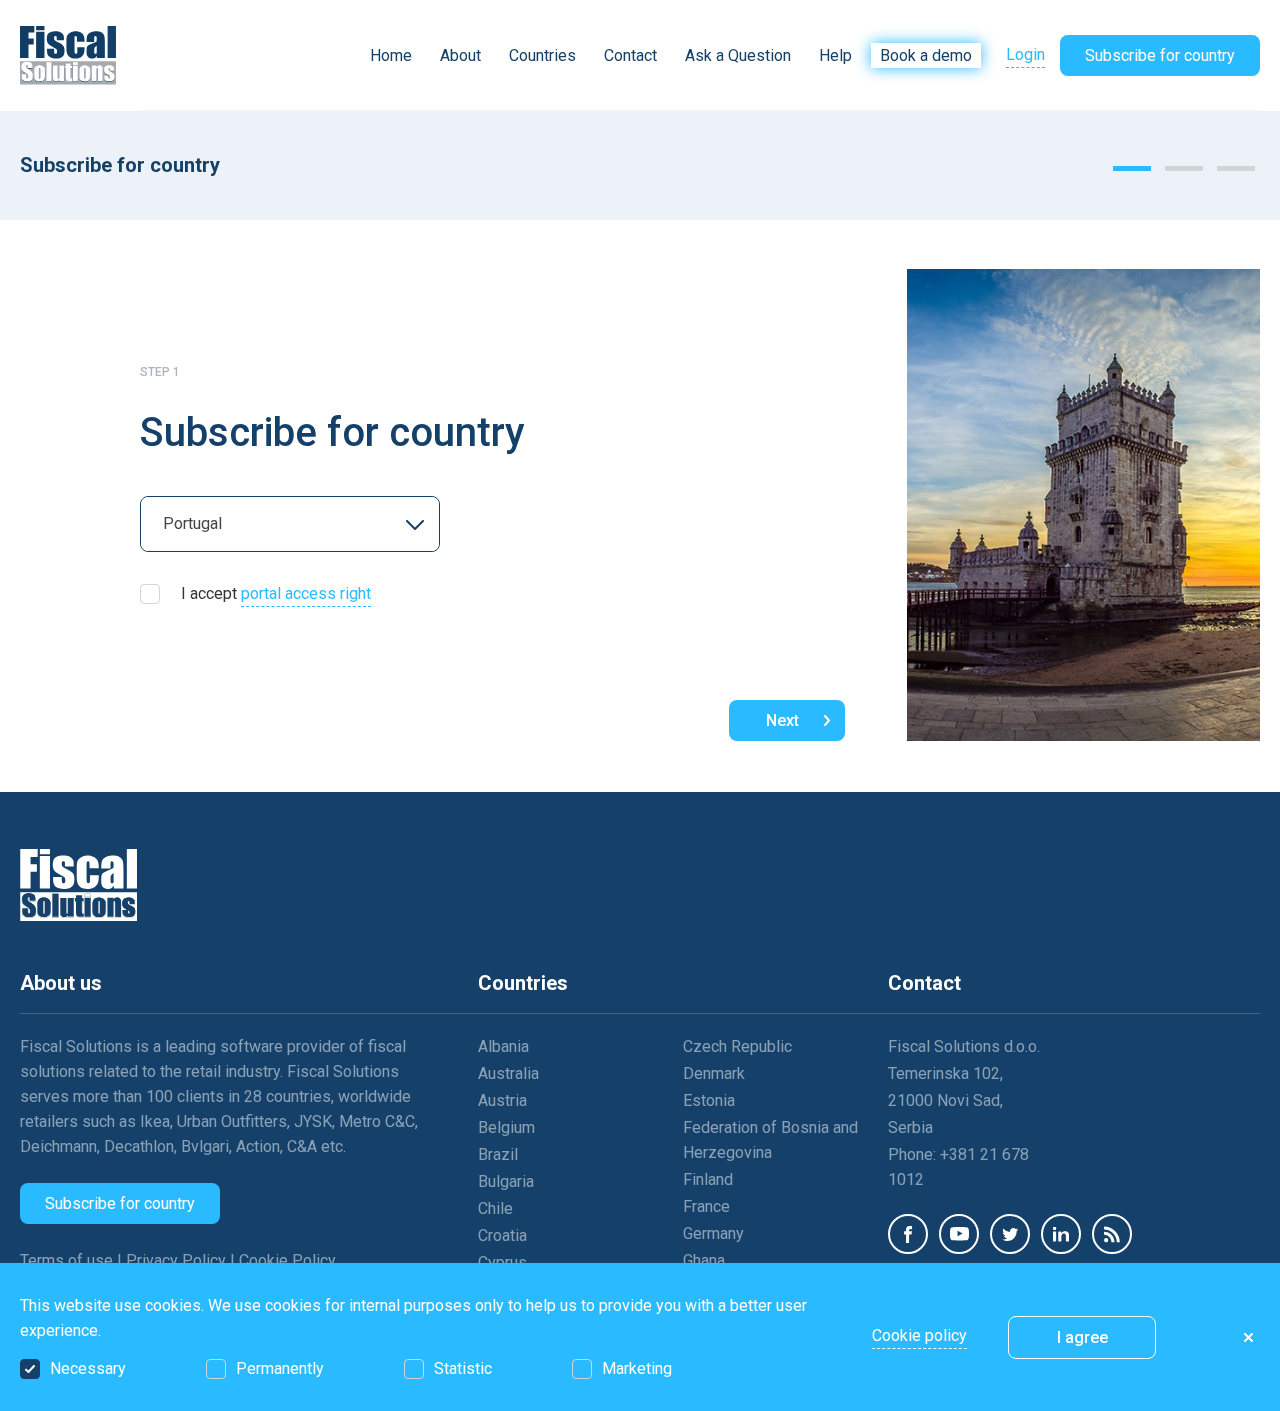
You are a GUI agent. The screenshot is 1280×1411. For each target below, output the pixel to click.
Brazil (498, 1154)
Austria (502, 1100)
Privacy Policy (178, 1260)
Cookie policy (919, 1335)
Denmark (714, 1073)
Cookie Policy (287, 1260)
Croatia (502, 1235)
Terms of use (68, 1260)
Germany (713, 1233)
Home (391, 55)
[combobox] (290, 524)
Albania (503, 1046)
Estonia (709, 1100)
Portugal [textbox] (192, 523)
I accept (276, 593)
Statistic (463, 1368)
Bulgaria (506, 1181)
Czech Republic (737, 1046)
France (706, 1206)
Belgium (506, 1127)
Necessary (88, 1368)
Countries (542, 55)
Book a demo (926, 55)
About (460, 55)
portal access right (306, 593)
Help (835, 55)
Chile (495, 1208)
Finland (708, 1179)
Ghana (704, 1260)
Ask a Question (738, 55)
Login (1025, 54)
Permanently (280, 1368)
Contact (630, 55)
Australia (508, 1073)
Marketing (637, 1368)
